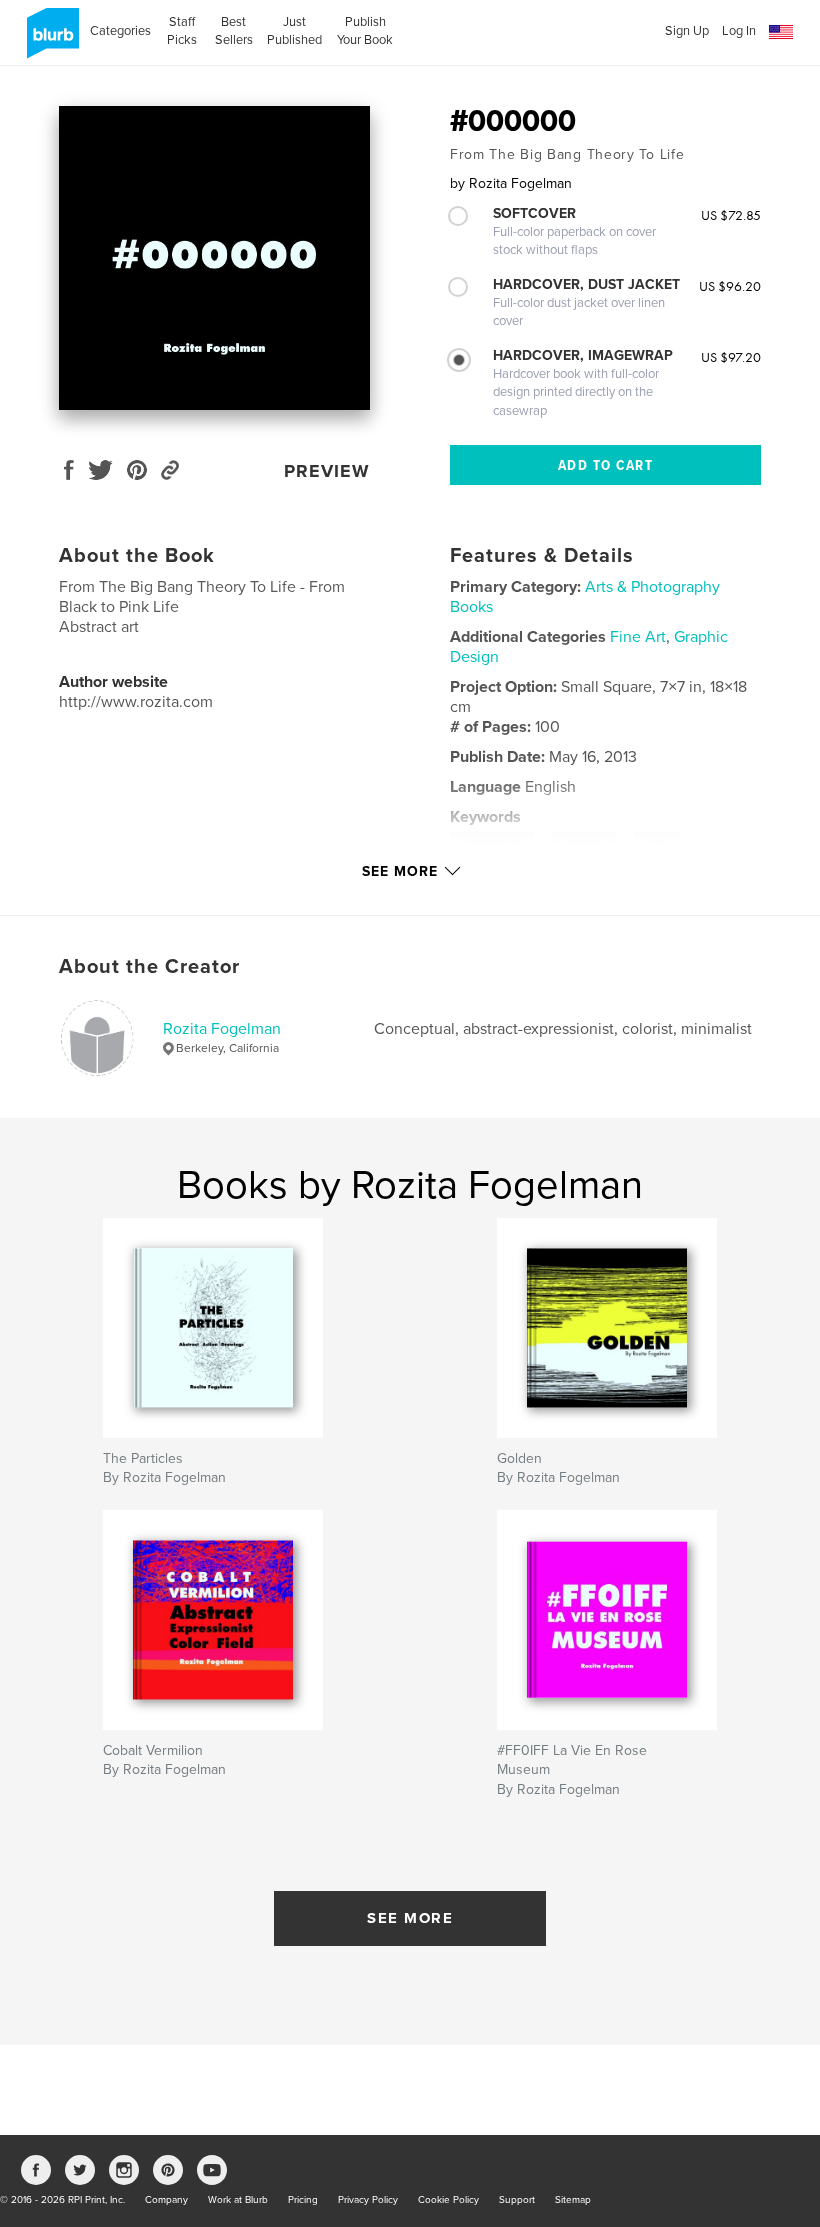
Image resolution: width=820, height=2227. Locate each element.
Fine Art (638, 637)
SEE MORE (410, 1918)
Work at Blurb (238, 2200)
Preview (327, 471)
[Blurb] (49, 41)
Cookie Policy (448, 2200)
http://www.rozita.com (136, 702)
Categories (120, 31)
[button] (781, 32)
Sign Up (687, 31)
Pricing (303, 2200)
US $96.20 (730, 286)
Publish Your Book (365, 31)
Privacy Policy (368, 2200)
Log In (739, 31)
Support (517, 2200)
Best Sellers (234, 31)
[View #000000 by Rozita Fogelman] (214, 258)
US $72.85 (731, 215)
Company (166, 2200)
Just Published (294, 31)
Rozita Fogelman (222, 1029)
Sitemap (573, 2200)
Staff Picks (182, 31)
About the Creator (149, 967)
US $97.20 (731, 357)
